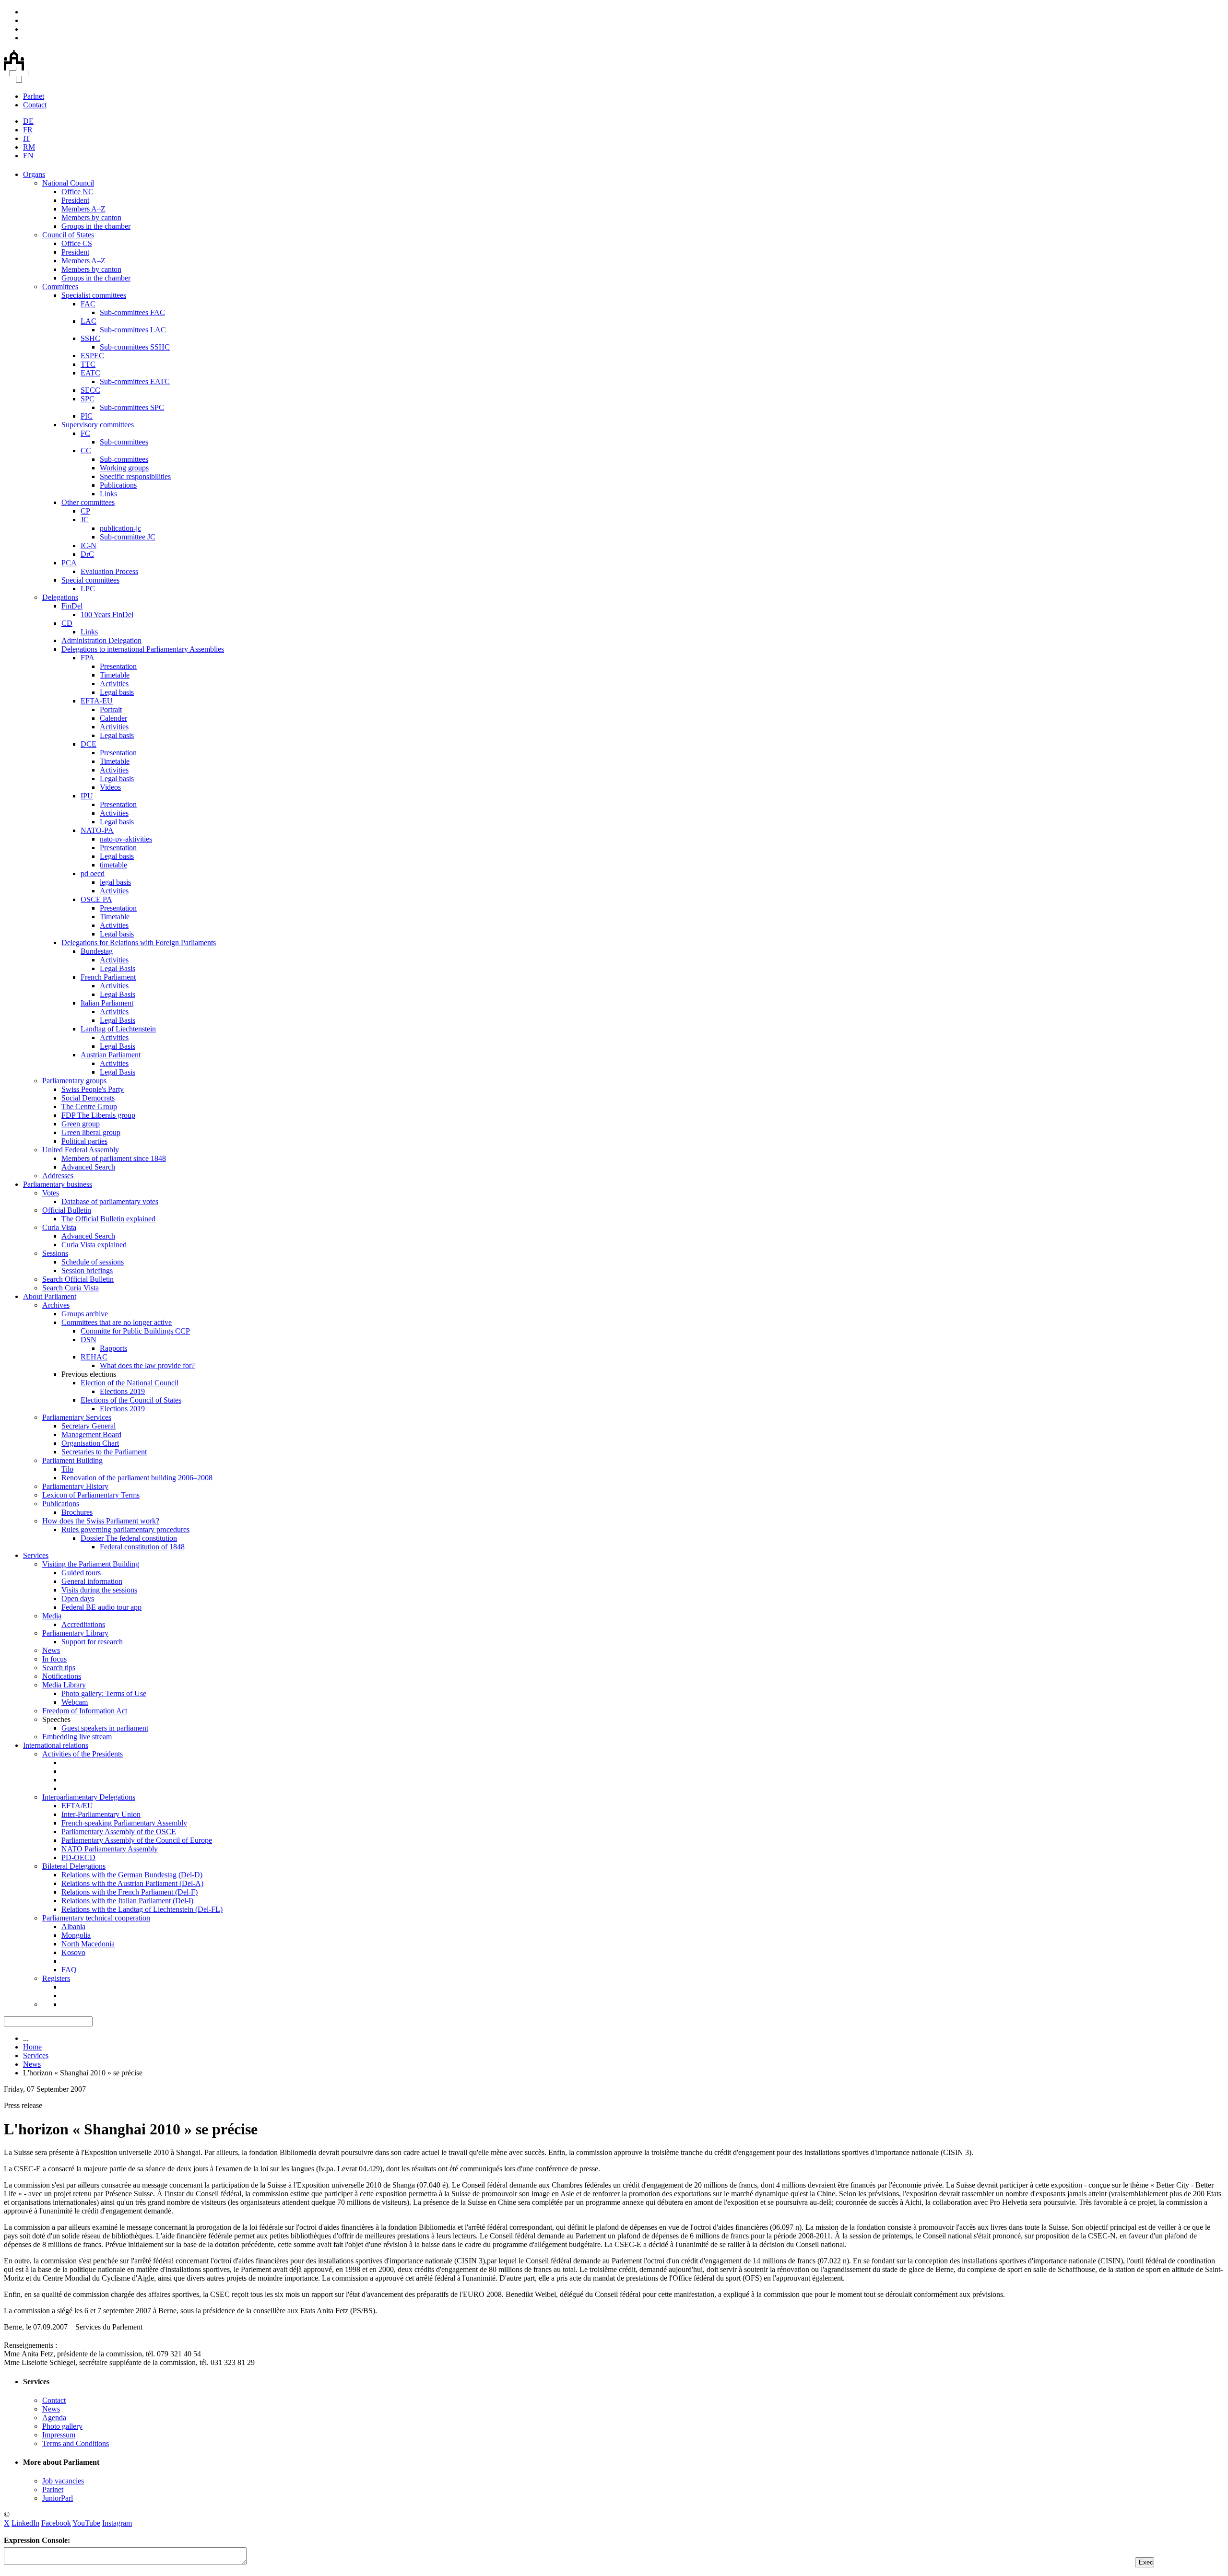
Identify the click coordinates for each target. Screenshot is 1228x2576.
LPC (88, 589)
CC (86, 451)
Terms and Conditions (76, 2443)
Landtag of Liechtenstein (118, 1029)
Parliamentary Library (75, 1633)
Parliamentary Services (77, 1417)
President (75, 200)
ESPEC (92, 356)
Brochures (77, 1512)
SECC (90, 390)
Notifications (62, 1676)
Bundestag (97, 951)
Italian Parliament (107, 1003)
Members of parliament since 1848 (114, 1158)
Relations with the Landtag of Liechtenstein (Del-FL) (142, 1909)
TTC (88, 364)
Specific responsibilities (135, 476)
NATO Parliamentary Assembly (110, 1849)
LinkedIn (25, 2523)
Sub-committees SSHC (135, 347)
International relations (56, 1745)
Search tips (59, 1668)
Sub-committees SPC (132, 407)
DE (28, 121)
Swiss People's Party (93, 1089)
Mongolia (76, 1935)
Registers (56, 1978)
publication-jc (120, 528)
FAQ (69, 1970)
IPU (87, 796)
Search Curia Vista (71, 1288)
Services (36, 1555)
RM (29, 147)
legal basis (115, 882)
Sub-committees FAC (132, 312)
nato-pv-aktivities (126, 839)
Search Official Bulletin (78, 1279)
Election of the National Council (130, 1383)
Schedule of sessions (93, 1262)
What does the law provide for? (147, 1365)
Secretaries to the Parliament (104, 1452)
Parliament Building (72, 1460)
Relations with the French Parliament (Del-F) (130, 1892)
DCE (89, 744)
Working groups (124, 468)
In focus (54, 1659)
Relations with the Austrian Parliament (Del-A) (132, 1883)
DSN (89, 1340)
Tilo (67, 1469)
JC (85, 520)
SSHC (90, 338)
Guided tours (81, 1573)
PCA (69, 563)
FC (85, 433)
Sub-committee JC (128, 537)
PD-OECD (78, 1857)
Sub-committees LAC (133, 330)
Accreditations (83, 1624)
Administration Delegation (101, 640)
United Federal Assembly (81, 1150)
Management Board (91, 1434)
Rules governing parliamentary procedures (125, 1529)
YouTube (86, 2523)
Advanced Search (88, 1167)
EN (28, 156)
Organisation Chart (90, 1443)
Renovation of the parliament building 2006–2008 (137, 1478)
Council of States (68, 235)
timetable (113, 865)
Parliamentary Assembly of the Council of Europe (137, 1840)
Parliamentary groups (74, 1081)
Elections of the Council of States (131, 1400)
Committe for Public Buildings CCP (135, 1331)
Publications (118, 485)
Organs (34, 174)
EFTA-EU (97, 701)
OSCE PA (96, 899)
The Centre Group (89, 1107)
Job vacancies (63, 2481)
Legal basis (117, 692)
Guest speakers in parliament (105, 1728)
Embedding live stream (77, 1737)
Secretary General (89, 1426)
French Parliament (108, 977)
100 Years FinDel (107, 615)
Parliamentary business (58, 1184)
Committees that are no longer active (117, 1322)
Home (32, 2047)
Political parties (84, 1141)
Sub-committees (124, 442)
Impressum (59, 2435)
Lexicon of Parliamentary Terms (91, 1495)
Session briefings (87, 1270)
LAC (89, 321)
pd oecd (93, 873)
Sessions (55, 1253)
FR (28, 130)
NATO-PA (97, 830)
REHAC (94, 1357)
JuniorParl (58, 2498)
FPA (88, 658)
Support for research (92, 1642)
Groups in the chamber (96, 226)
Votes (51, 1193)
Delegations (60, 597)
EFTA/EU (77, 1806)
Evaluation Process (109, 571)
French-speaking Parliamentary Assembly (124, 1823)
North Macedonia (88, 1944)
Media (52, 1616)
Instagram (117, 2523)
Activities (114, 684)
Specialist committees (94, 295)
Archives (56, 1305)
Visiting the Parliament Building (91, 1564)
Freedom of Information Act (85, 1711)
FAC (88, 304)
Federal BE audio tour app (101, 1607)
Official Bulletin (67, 1210)
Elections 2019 (122, 1391)
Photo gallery (62, 2426)
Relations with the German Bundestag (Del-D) (132, 1875)
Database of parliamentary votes (110, 1201)
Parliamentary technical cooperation (96, 1918)
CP (85, 511)
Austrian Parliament (111, 1055)
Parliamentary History (75, 1486)
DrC (87, 554)
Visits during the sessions (99, 1590)
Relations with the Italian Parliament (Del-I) (127, 1901)
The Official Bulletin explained (108, 1219)
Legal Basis (118, 968)
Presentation (118, 666)
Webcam (75, 1702)
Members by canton (91, 217)
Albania (73, 1926)
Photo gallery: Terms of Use (104, 1693)
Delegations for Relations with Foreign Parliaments (139, 943)
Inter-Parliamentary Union (101, 1814)
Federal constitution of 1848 (142, 1547)
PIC (87, 416)
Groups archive (85, 1314)
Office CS (77, 243)
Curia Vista (59, 1227)
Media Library (64, 1685)
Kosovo (73, 1952)
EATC (90, 373)
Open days (78, 1598)
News (51, 1650)
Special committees (90, 580)
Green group (81, 1124)
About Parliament (50, 1296)
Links (108, 494)
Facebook (56, 2523)
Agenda (54, 2418)
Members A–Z (83, 209)
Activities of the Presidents (83, 1754)
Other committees (88, 502)
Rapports (113, 1348)
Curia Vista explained (94, 1245)
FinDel (72, 606)
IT (27, 138)
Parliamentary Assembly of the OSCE (119, 1832)
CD (67, 623)
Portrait (111, 709)
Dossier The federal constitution (129, 1538)
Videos (110, 787)
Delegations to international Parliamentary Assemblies (143, 649)
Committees (60, 287)
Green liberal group (91, 1132)
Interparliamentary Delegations (89, 1797)
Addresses (58, 1176)
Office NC (77, 192)
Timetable (115, 675)
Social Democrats (88, 1098)
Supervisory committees (98, 425)
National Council (68, 183)
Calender (113, 718)
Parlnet (34, 96)
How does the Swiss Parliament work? (101, 1521)
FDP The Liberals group (98, 1115)
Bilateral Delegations (74, 1866)
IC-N (89, 545)
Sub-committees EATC (135, 381)
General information (92, 1581)
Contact (35, 105)
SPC (88, 399)
